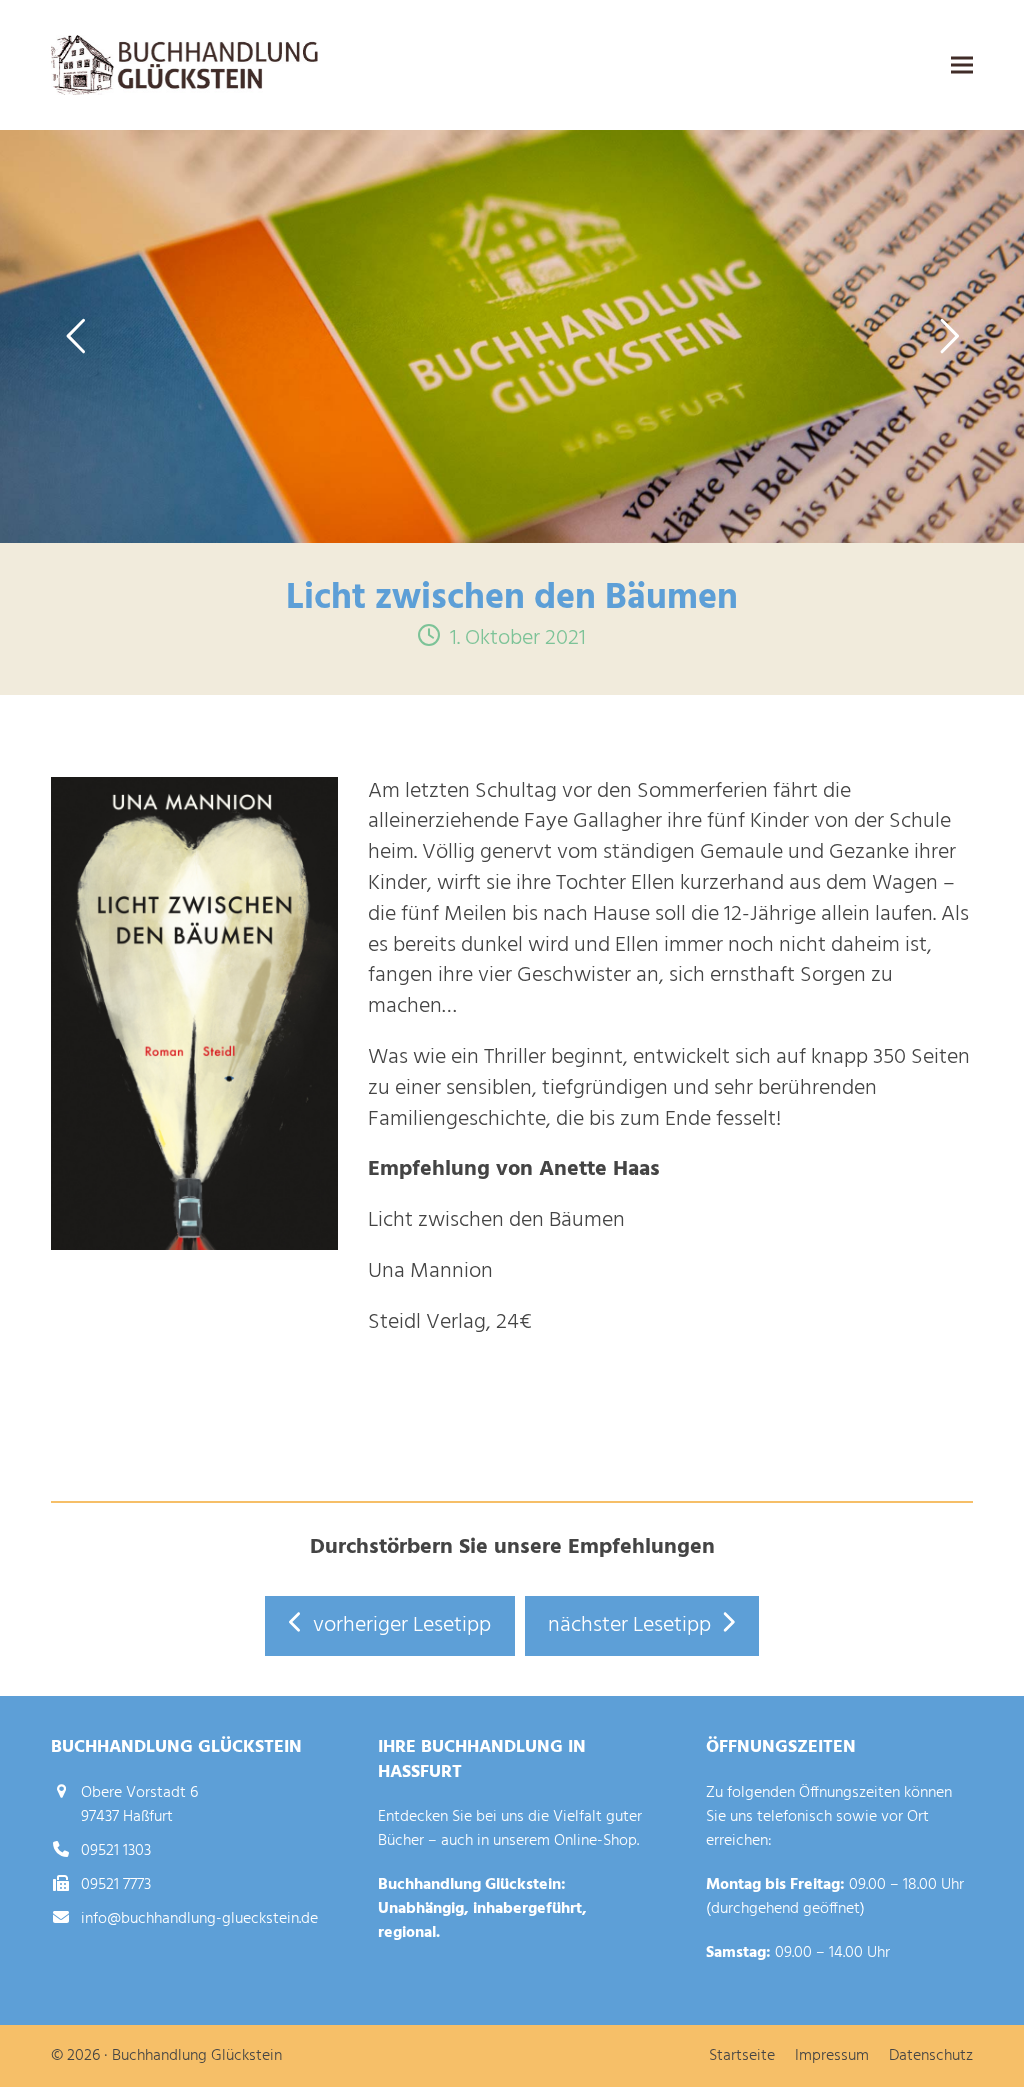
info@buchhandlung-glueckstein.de (199, 1919)
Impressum (832, 2056)
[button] (962, 65)
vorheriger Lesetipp (402, 1625)
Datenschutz (931, 2056)
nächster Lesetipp (629, 1625)
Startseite (742, 2056)
